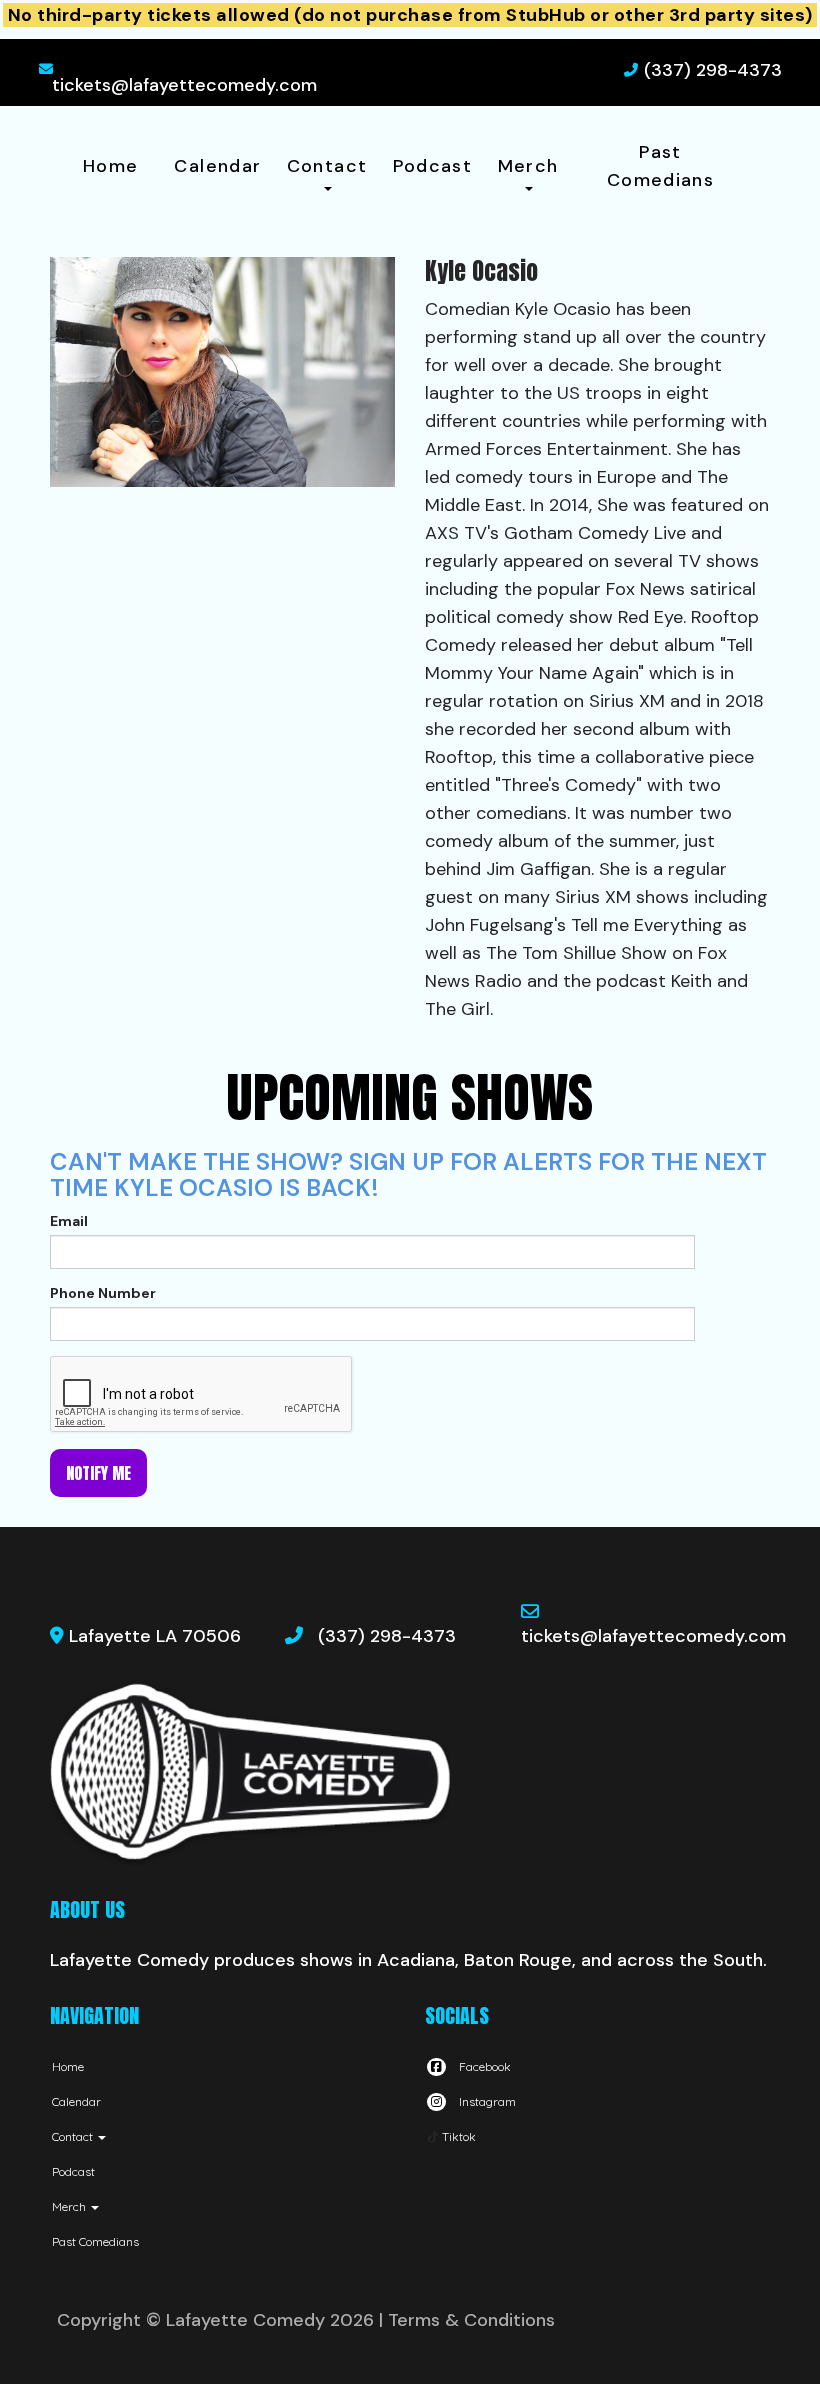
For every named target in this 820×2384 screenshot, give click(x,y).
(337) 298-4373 (713, 70)
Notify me (98, 1473)
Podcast (433, 166)
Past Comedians (660, 166)
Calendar (217, 166)
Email (69, 1221)
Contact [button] (327, 166)
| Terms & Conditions (467, 2320)
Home (110, 166)
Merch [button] (528, 166)
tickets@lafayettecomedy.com (184, 85)
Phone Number (103, 1293)
